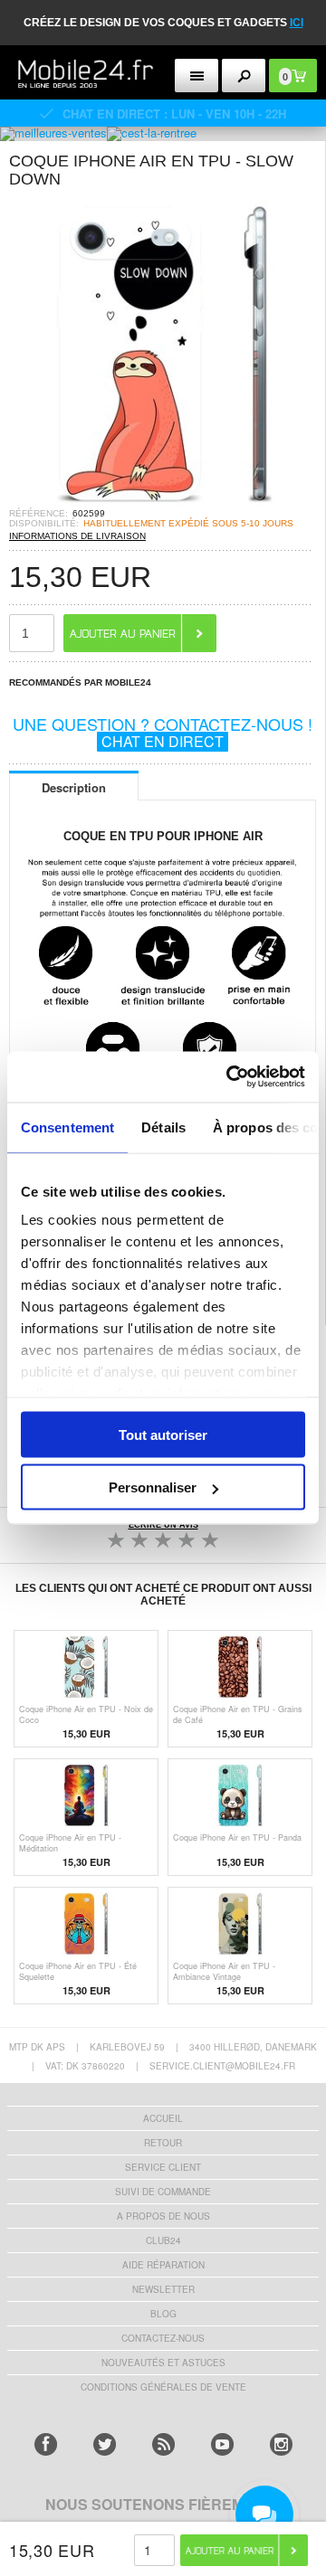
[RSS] (163, 2444)
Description (74, 787)
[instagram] (281, 2444)
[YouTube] (222, 2444)
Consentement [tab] (67, 1127)
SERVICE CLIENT (163, 2167)
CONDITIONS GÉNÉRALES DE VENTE (163, 2387)
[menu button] (197, 76)
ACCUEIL (163, 2118)
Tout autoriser (163, 1434)
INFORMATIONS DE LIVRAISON (77, 536)
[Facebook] (46, 2444)
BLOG (163, 2314)
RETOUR (163, 2143)
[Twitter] (105, 2444)
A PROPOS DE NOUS (163, 2216)
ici (297, 23)
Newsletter (163, 2289)
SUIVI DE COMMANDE (163, 2192)
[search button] (244, 76)
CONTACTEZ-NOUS (163, 2338)
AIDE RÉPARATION (163, 2265)
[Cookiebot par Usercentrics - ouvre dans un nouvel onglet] (230, 1077)
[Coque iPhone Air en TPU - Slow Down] (163, 502)
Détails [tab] (163, 1127)
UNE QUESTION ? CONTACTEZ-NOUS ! (163, 732)
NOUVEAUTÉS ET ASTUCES (163, 2363)
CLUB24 (163, 2240)
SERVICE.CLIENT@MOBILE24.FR (222, 2066)
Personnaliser (153, 1487)
